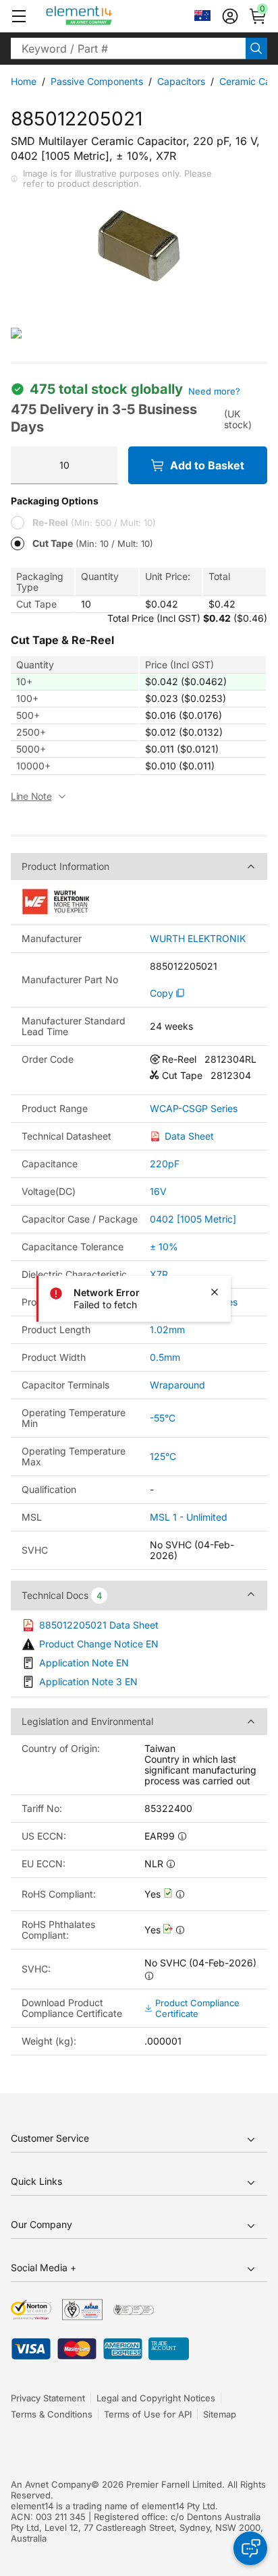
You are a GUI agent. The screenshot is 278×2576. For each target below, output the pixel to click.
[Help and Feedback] (250, 2548)
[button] (19, 16)
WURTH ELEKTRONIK (198, 939)
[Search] (256, 49)
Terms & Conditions (52, 2414)
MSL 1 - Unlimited (189, 1517)
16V (158, 1191)
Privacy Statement (48, 2398)
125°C (163, 1456)
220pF (165, 1164)
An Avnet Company (51, 2484)
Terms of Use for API (148, 2414)
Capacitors (181, 81)
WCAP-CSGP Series (194, 1109)
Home (24, 81)
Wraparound (177, 1385)
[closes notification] (215, 1292)
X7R (159, 1274)
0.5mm (165, 1357)
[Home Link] (104, 16)
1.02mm (167, 1329)
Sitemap (220, 2414)
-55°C (163, 1418)
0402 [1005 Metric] (193, 1219)
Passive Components (97, 81)
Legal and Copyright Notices (156, 2398)
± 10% (164, 1247)
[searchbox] (128, 49)
